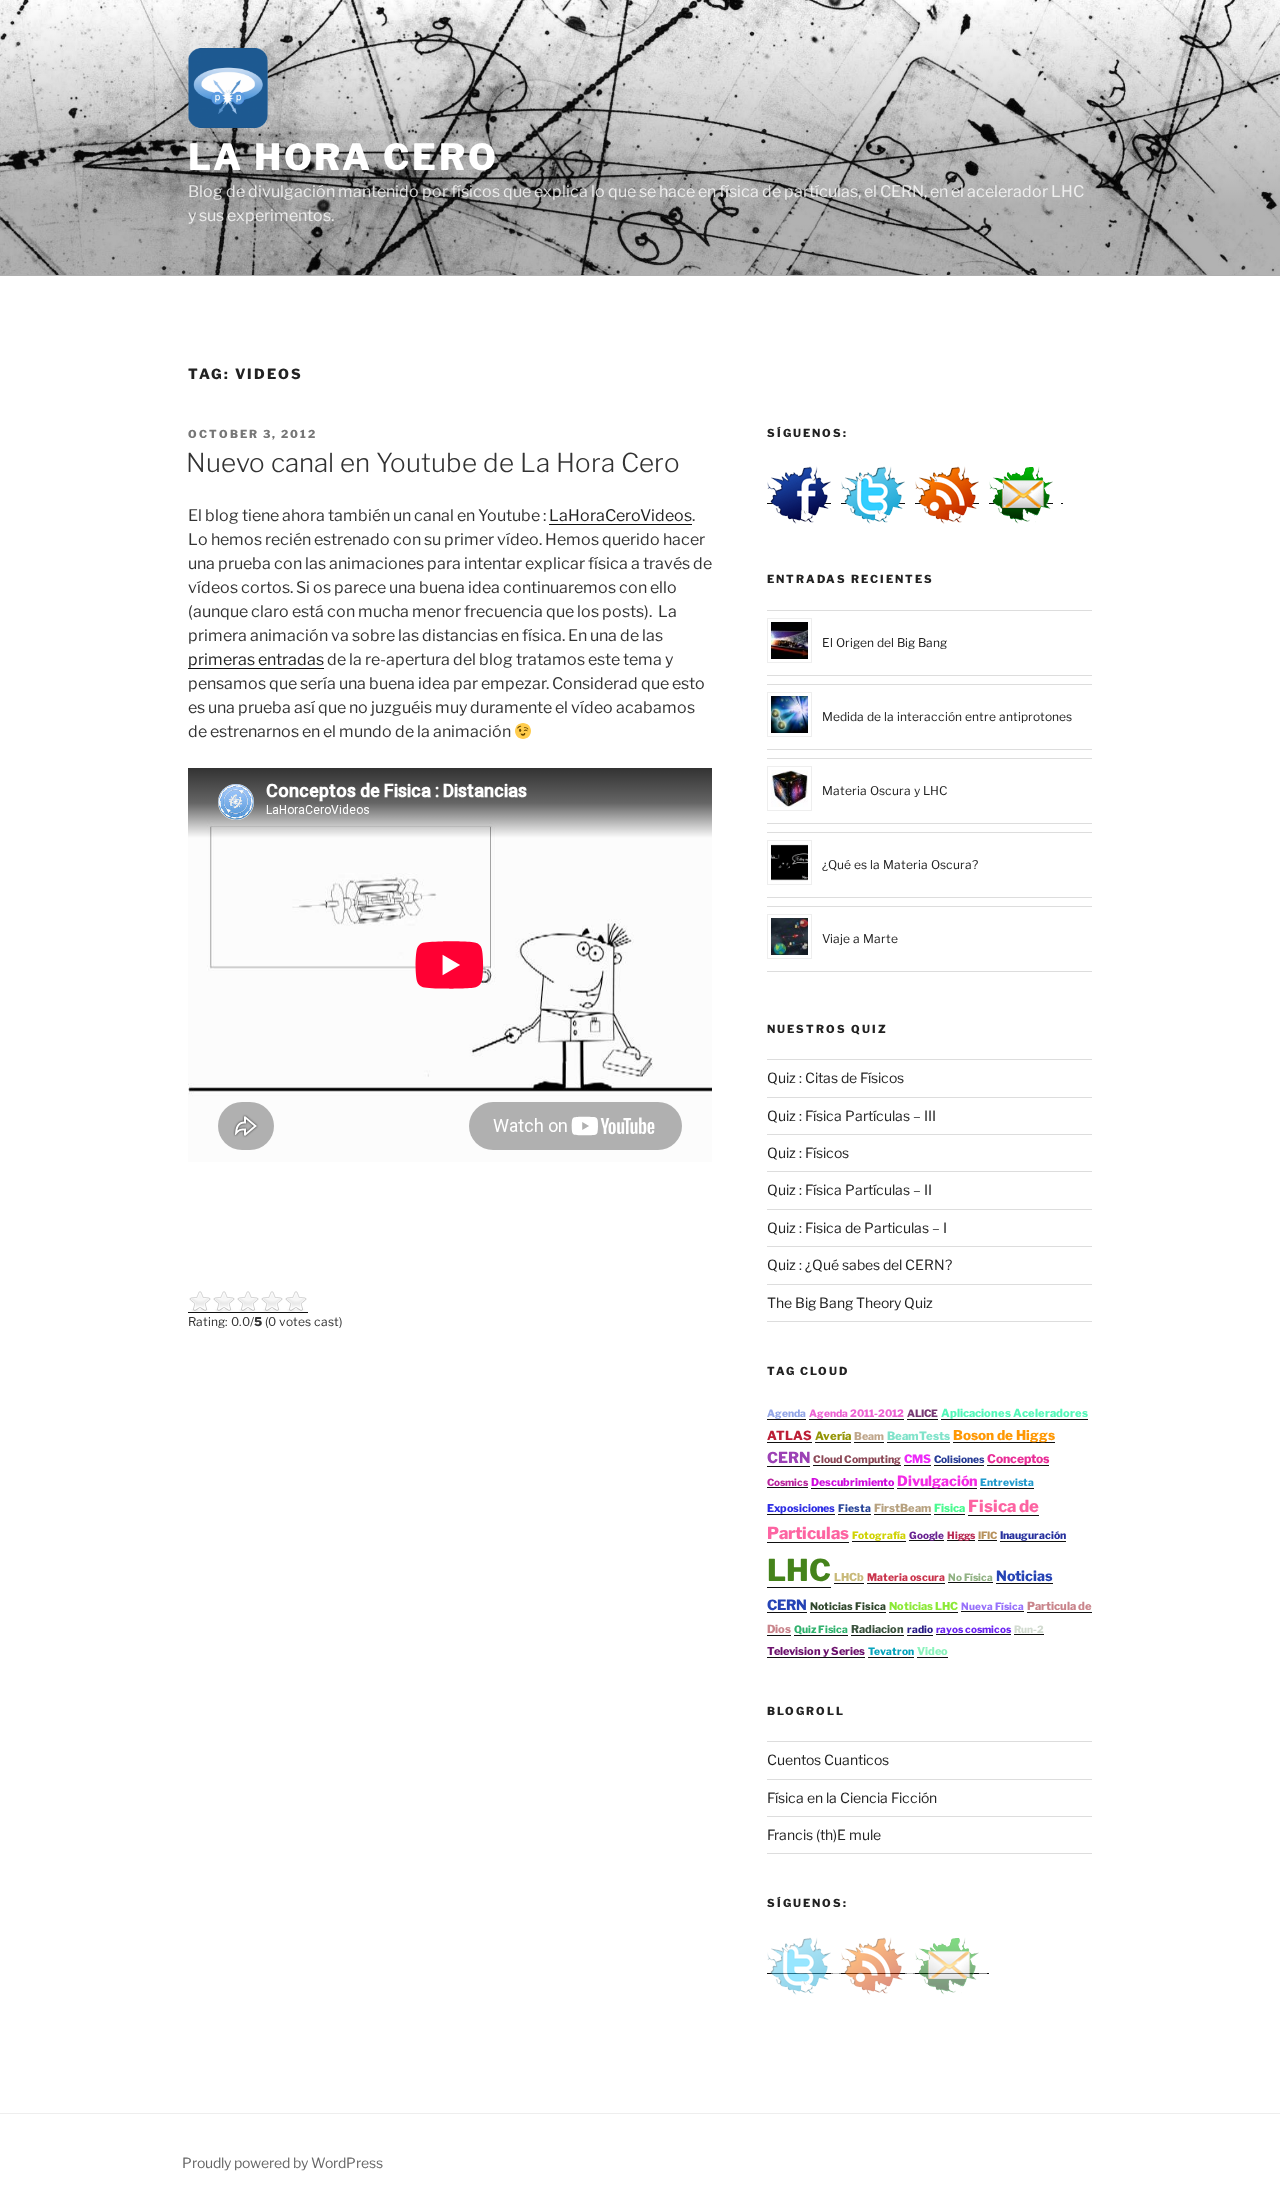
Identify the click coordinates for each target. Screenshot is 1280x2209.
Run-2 (1029, 1629)
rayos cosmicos (973, 1629)
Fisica (949, 1508)
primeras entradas (256, 659)
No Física (970, 1577)
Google (926, 1535)
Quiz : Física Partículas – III (851, 1115)
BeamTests (918, 1436)
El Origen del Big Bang (884, 642)
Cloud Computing (857, 1459)
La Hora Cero (343, 157)
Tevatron (891, 1651)
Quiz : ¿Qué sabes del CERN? (859, 1264)
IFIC (987, 1535)
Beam (869, 1436)
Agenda (786, 1413)
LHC (799, 1570)
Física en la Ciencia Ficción (852, 1797)
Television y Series (816, 1651)
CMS (917, 1459)
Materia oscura (906, 1577)
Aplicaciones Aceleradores (1014, 1413)
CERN (788, 1457)
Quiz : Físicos (808, 1152)
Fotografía (879, 1535)
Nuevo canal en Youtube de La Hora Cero (433, 462)
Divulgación (937, 1480)
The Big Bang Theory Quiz (850, 1302)
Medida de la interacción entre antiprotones (947, 716)
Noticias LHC (923, 1606)
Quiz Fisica (821, 1629)
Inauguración (1033, 1535)
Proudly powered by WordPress (282, 2162)
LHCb (849, 1577)
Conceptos (1018, 1458)
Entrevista (1007, 1482)
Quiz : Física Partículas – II (849, 1189)
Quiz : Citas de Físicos (835, 1077)
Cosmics (787, 1482)
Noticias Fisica (848, 1606)
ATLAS (789, 1435)
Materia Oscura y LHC (884, 790)
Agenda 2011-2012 (856, 1413)
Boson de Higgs (1004, 1435)
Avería (833, 1436)
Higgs (961, 1535)
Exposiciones (801, 1508)
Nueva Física (992, 1606)
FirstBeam (902, 1508)
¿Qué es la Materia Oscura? (900, 864)
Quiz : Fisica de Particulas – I (857, 1227)
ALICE (922, 1413)
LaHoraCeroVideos (620, 515)
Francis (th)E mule (824, 1834)
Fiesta (854, 1508)
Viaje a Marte (860, 938)
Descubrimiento (852, 1482)
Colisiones (959, 1459)
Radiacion (877, 1629)
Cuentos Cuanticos (828, 1759)
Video (932, 1651)
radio (920, 1629)
